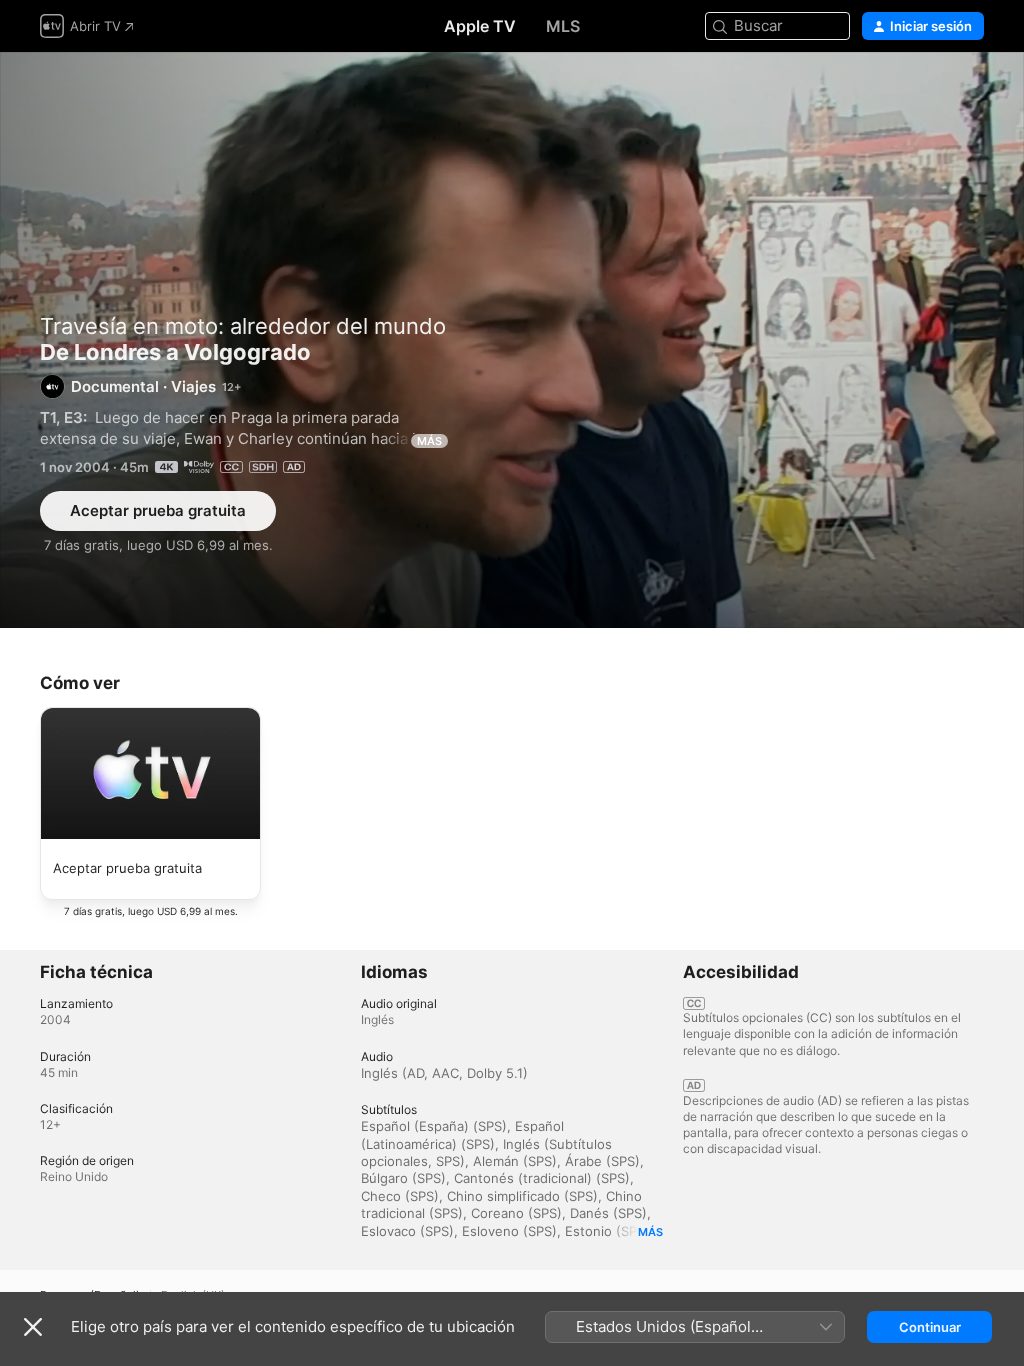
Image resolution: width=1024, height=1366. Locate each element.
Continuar (930, 1327)
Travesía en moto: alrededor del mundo (243, 326)
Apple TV (480, 26)
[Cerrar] (33, 1327)
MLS (563, 26)
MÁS (429, 441)
